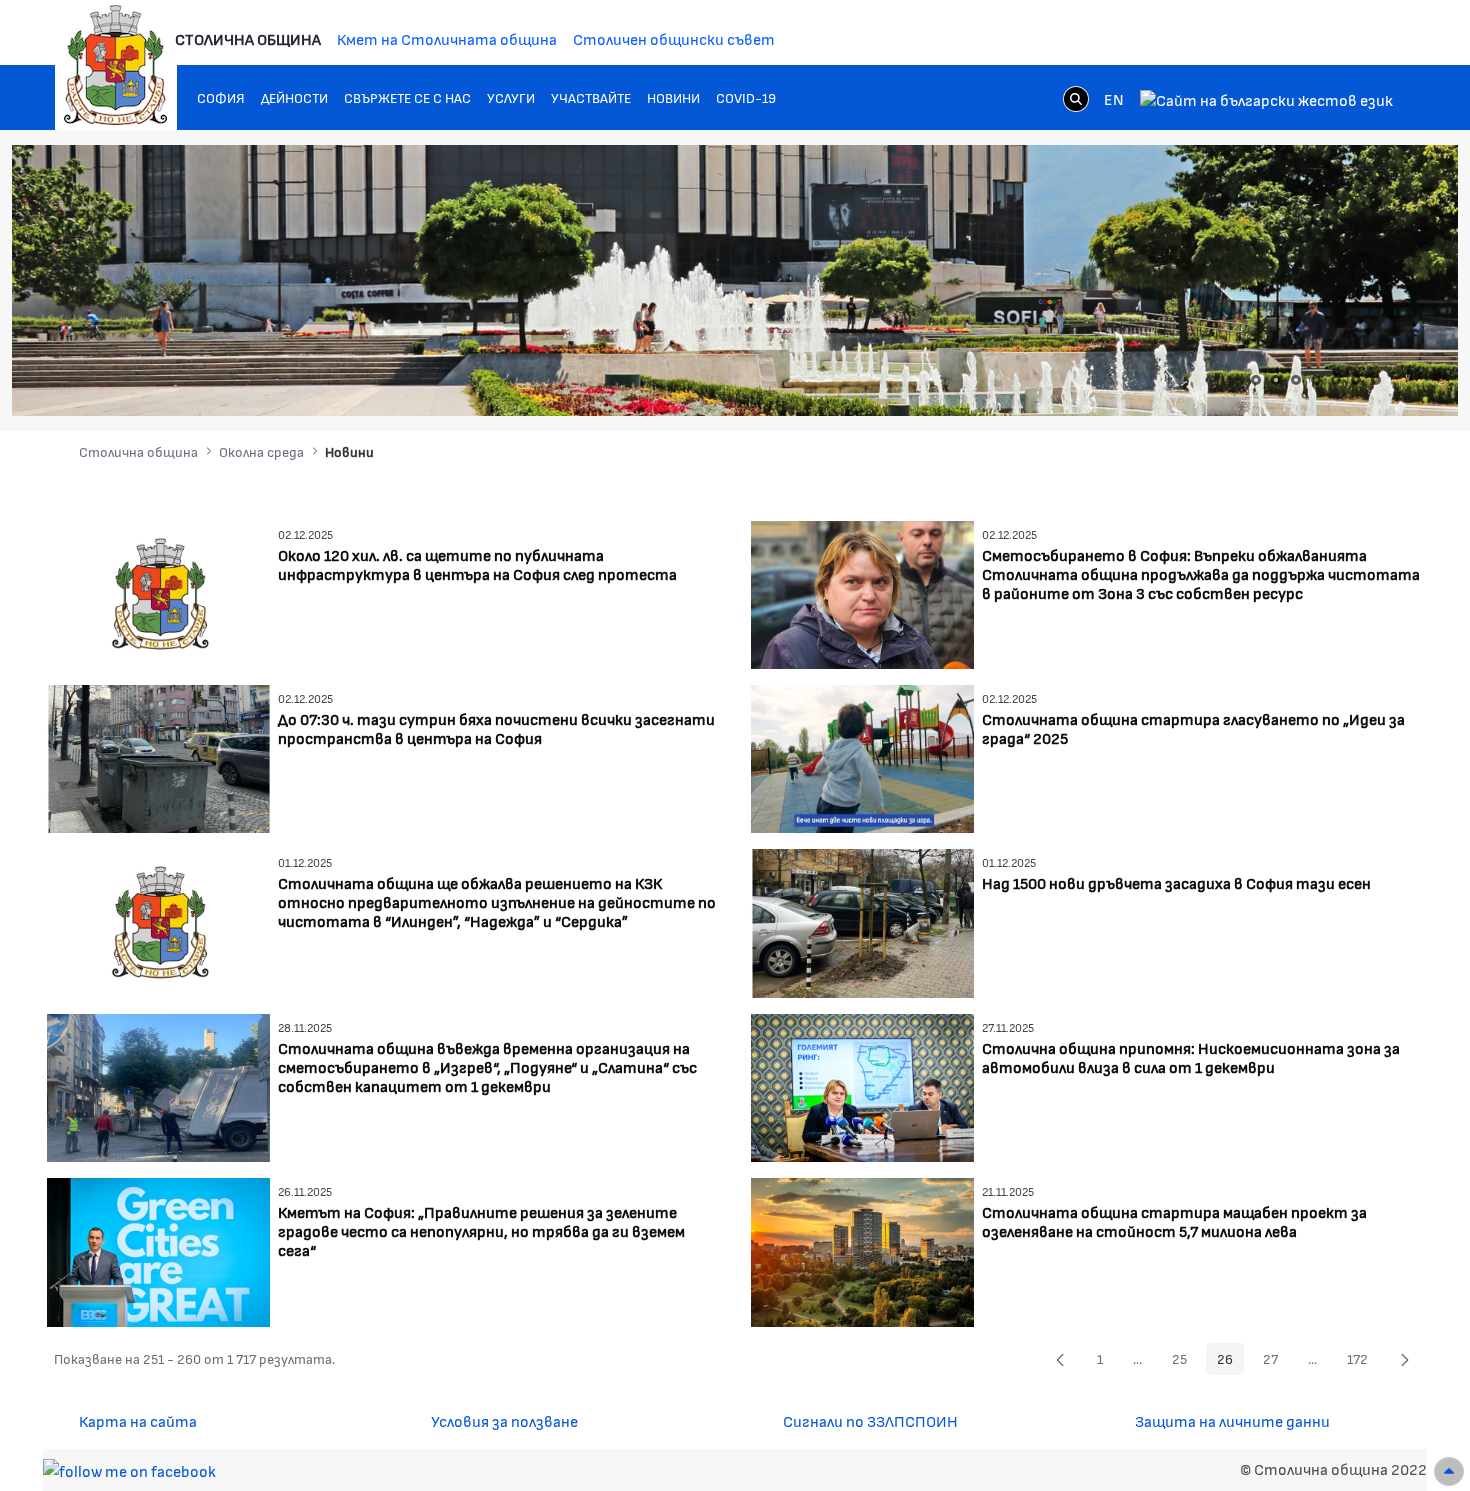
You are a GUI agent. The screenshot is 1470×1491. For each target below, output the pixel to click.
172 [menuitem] (1363, 1362)
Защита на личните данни (1232, 1420)
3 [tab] (1296, 380)
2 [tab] (1276, 380)
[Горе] (1449, 1471)
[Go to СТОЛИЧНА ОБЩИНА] (116, 65)
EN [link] (1114, 98)
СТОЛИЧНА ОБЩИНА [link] (248, 38)
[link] (1076, 98)
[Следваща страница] (1405, 1359)
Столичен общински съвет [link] (674, 38)
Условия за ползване (504, 1420)
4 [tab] (1316, 380)
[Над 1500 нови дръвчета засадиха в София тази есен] (862, 921)
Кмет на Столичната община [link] (447, 38)
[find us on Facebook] (129, 1468)
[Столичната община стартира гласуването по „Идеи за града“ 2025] (862, 756)
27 (1276, 1362)
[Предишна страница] (1060, 1359)
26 (1230, 1362)
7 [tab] (1376, 380)
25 (1185, 1362)
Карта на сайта (138, 1420)
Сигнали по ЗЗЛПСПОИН (870, 1420)
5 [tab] (1336, 380)
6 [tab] (1356, 380)
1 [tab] (1256, 380)
